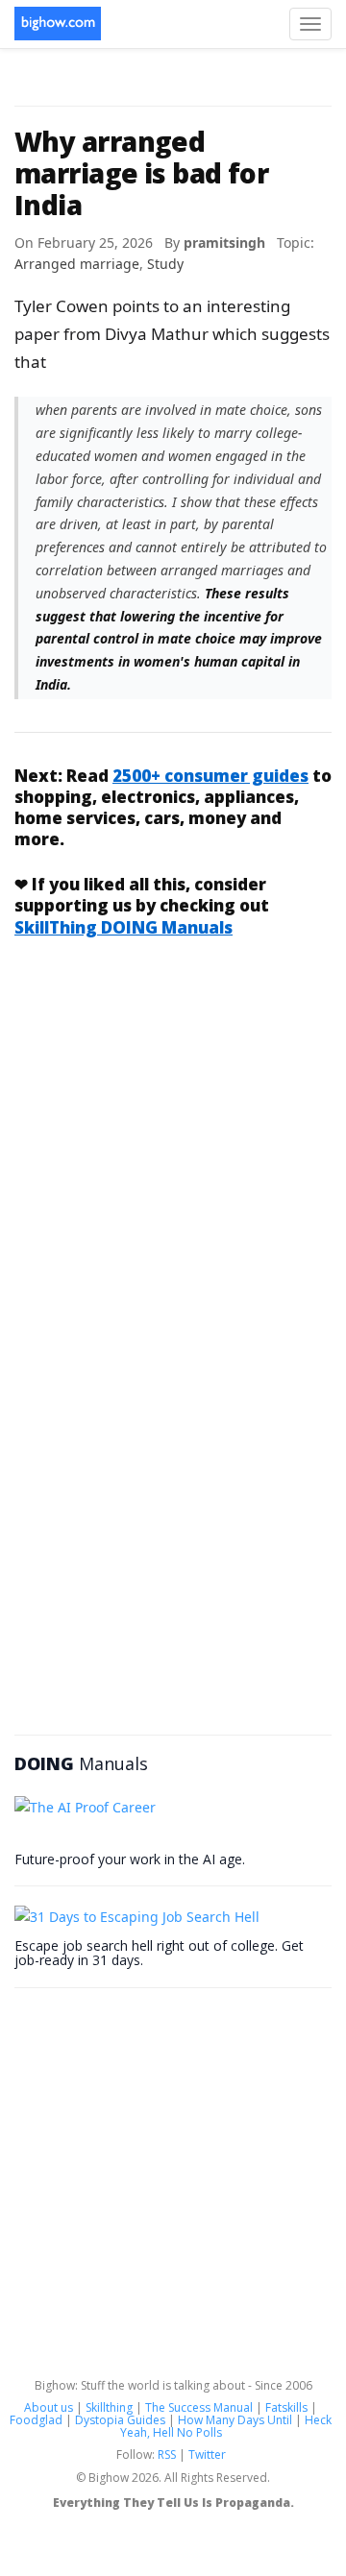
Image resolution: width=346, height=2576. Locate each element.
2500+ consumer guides (210, 776)
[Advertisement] (173, 1143)
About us (49, 2407)
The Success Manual (199, 2407)
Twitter (207, 2454)
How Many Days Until (235, 2420)
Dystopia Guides (120, 2420)
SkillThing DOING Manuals (124, 927)
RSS (167, 2454)
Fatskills (286, 2407)
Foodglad (36, 2420)
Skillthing (109, 2407)
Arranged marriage (77, 264)
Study (165, 264)
